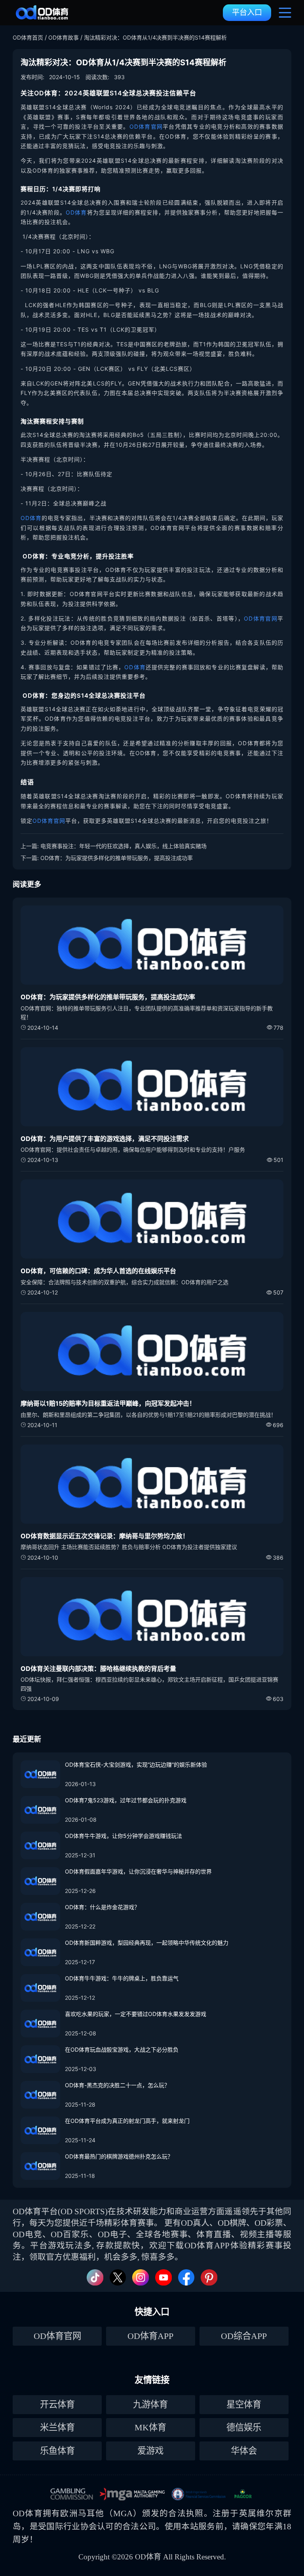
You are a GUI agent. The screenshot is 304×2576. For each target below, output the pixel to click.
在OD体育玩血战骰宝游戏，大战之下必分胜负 (122, 2049)
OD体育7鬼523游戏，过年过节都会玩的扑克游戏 (126, 1800)
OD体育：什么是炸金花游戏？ (102, 1907)
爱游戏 (150, 2451)
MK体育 (150, 2427)
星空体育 (244, 2404)
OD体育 (76, 212)
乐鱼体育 (57, 2451)
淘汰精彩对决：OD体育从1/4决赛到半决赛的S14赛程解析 (155, 37)
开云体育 (57, 2404)
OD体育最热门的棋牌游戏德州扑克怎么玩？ (119, 2156)
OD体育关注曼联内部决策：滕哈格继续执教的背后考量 (98, 1669)
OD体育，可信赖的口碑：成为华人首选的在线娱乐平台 (98, 1271)
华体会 (244, 2451)
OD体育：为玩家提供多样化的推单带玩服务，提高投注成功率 (117, 858)
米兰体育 (57, 2427)
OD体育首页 (28, 37)
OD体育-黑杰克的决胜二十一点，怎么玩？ (117, 2085)
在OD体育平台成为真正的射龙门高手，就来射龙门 (127, 2121)
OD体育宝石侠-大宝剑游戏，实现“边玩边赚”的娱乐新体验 (136, 1764)
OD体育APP (150, 2336)
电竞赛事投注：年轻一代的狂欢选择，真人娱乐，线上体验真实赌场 (123, 846)
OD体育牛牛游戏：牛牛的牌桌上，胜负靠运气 (122, 1978)
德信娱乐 (244, 2427)
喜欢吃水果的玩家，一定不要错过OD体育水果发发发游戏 (136, 2014)
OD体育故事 (64, 37)
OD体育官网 (146, 126)
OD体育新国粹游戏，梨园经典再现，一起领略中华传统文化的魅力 (147, 1943)
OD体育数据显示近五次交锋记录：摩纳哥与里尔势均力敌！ (105, 1536)
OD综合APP (244, 2336)
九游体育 (150, 2404)
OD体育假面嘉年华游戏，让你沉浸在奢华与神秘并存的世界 (138, 1871)
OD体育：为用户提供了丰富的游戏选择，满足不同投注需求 (105, 1139)
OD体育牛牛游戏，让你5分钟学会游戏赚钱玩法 (123, 1836)
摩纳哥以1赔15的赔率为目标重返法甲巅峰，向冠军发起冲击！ (108, 1403)
